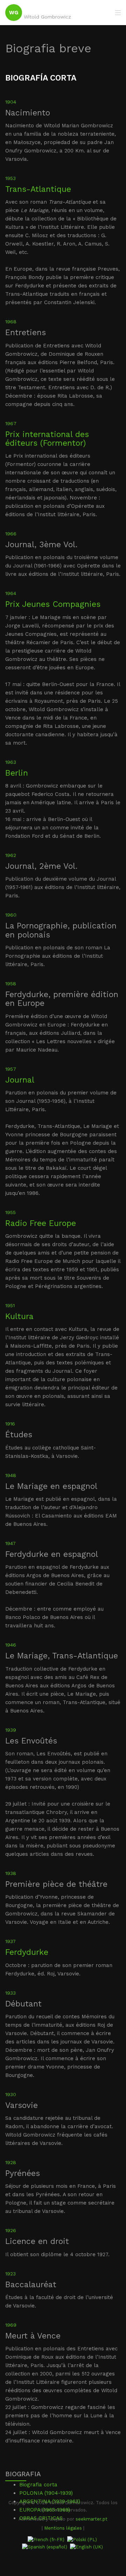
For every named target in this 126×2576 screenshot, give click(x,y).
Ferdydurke (27, 1952)
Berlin (17, 773)
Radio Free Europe (41, 1223)
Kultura (19, 1316)
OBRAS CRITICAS (41, 2518)
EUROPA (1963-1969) (45, 2510)
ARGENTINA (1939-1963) (50, 2501)
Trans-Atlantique (38, 189)
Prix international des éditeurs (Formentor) (47, 439)
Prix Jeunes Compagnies (53, 604)
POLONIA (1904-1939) (46, 2493)
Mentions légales (63, 2528)
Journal (20, 1080)
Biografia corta (38, 2485)
